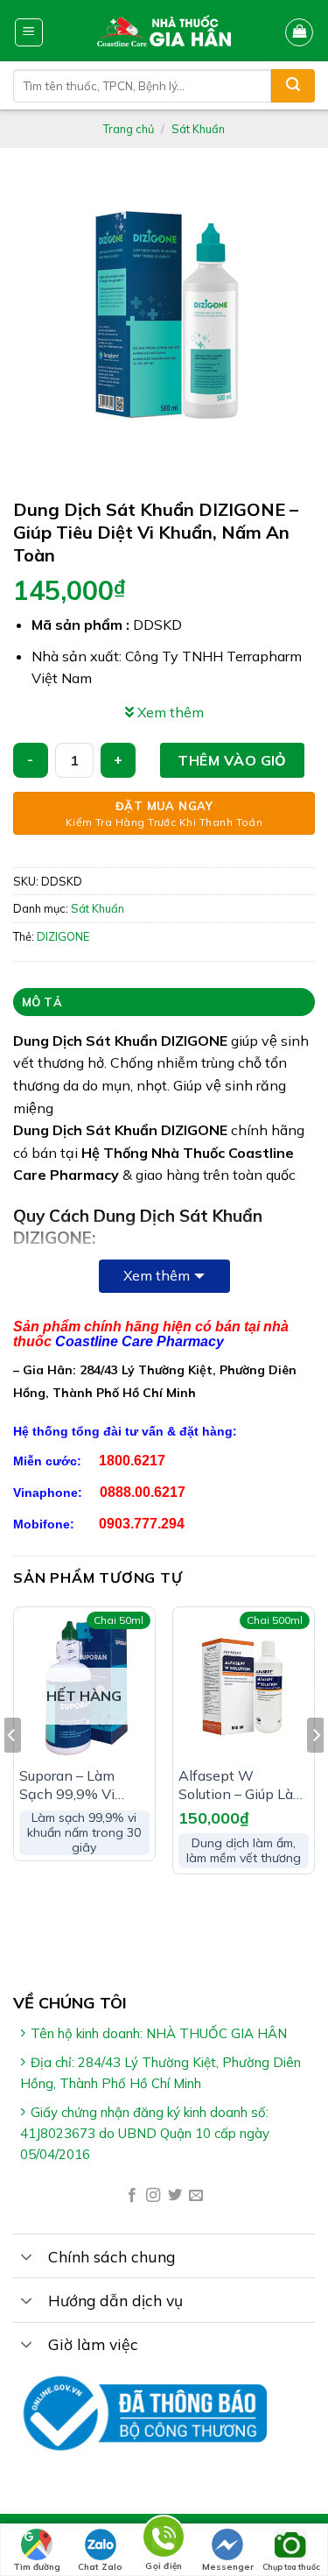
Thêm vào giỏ (232, 760)
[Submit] (293, 86)
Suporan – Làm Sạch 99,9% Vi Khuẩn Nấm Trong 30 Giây (78, 1785)
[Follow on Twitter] (175, 2196)
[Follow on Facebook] (132, 2196)
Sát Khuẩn (198, 129)
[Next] (316, 1770)
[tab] (164, 1002)
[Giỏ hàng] (299, 32)
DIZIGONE (63, 936)
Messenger (228, 2567)
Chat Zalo (100, 2567)
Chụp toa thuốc (291, 2567)
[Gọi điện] (164, 2540)
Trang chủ (129, 129)
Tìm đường (37, 2567)
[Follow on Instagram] (153, 2196)
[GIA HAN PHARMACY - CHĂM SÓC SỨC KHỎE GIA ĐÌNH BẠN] (164, 31)
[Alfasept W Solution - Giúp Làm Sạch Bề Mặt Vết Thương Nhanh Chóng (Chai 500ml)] (244, 1687)
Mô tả (42, 1002)
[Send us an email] (196, 2196)
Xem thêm (157, 1275)
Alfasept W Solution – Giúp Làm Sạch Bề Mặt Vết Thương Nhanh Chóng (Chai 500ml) (242, 1785)
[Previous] (12, 1770)
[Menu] (29, 32)
